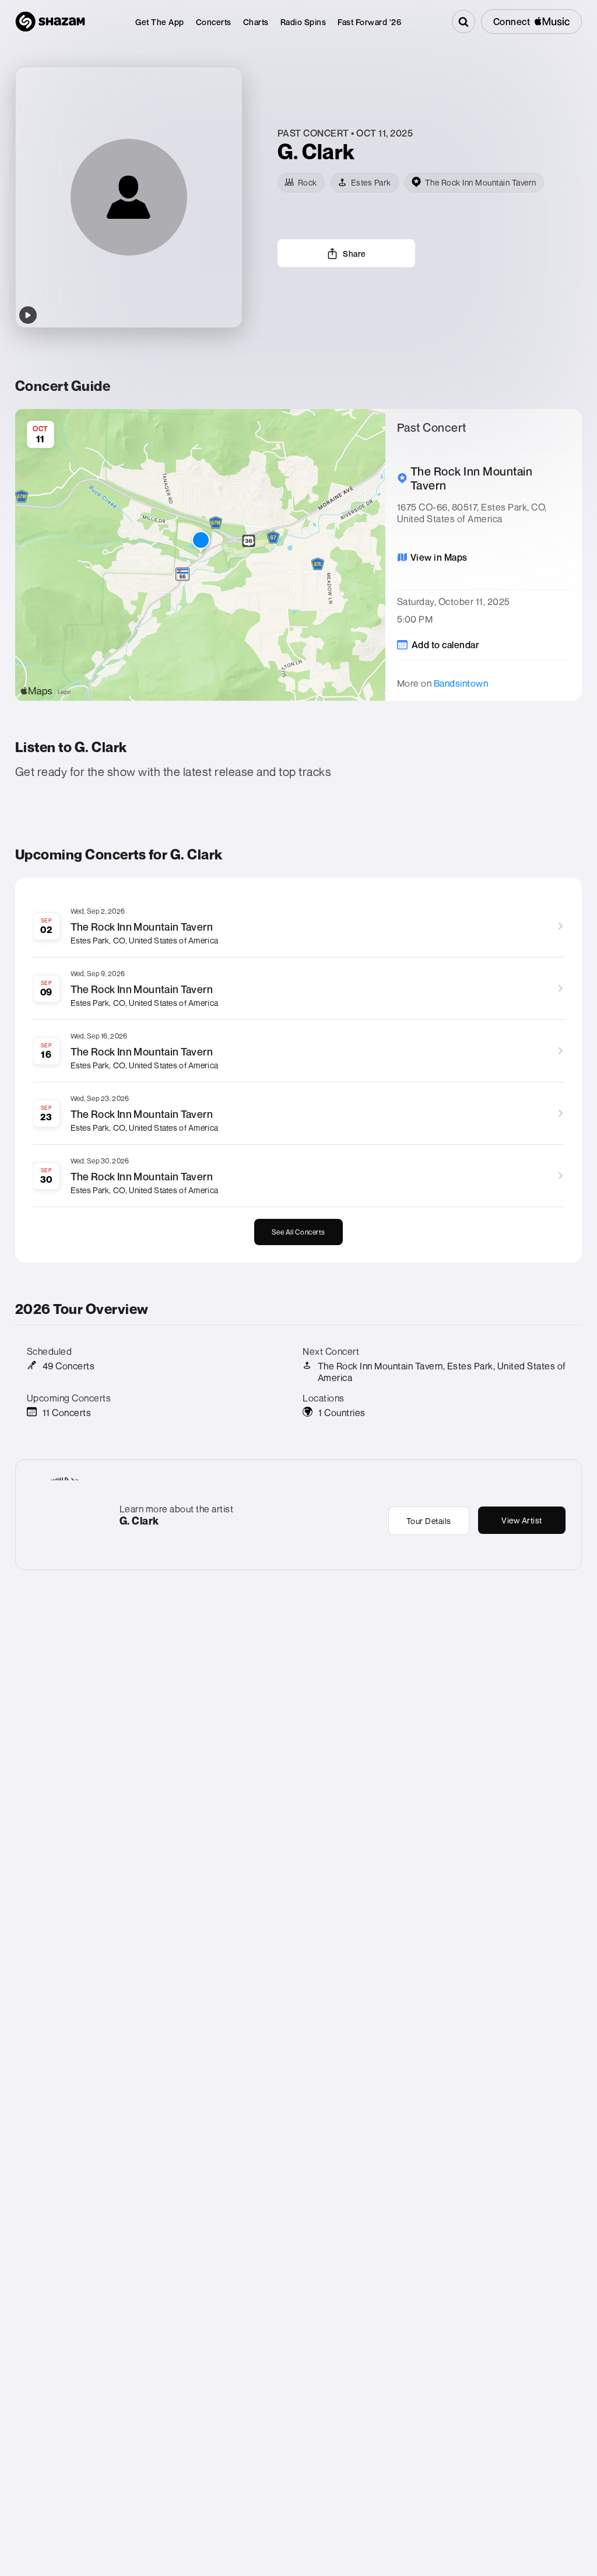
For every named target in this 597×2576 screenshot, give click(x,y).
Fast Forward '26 (369, 22)
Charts (256, 22)
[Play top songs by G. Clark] (28, 315)
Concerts (214, 22)
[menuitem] (160, 22)
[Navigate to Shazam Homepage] (50, 22)
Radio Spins (303, 22)
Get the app (160, 22)
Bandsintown (461, 683)
